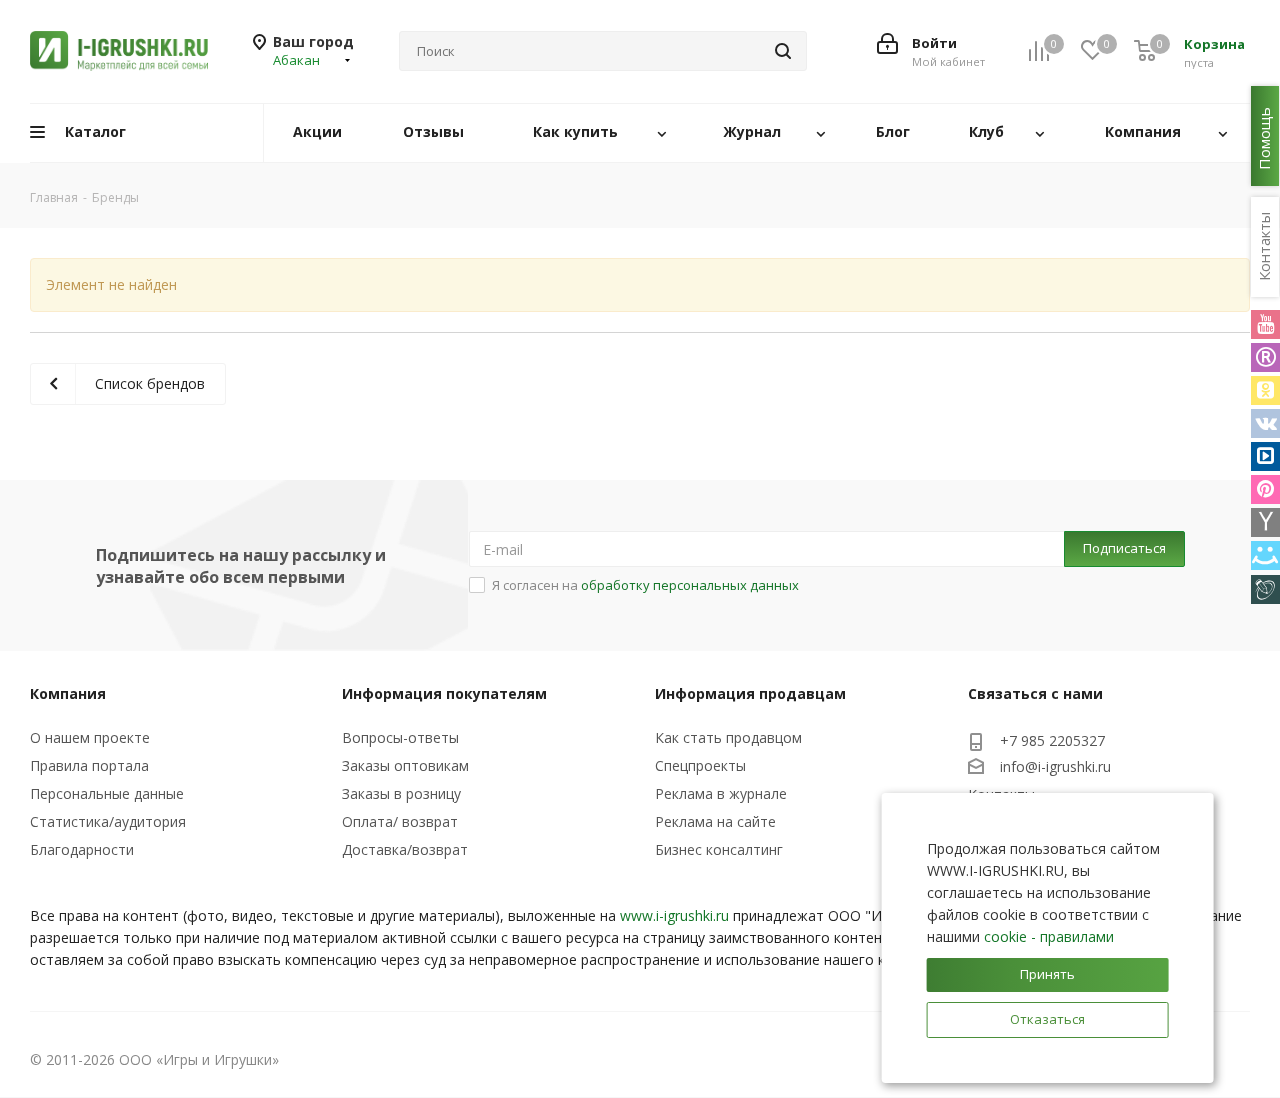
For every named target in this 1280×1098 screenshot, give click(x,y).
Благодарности (82, 849)
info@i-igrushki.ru (1055, 766)
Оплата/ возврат (400, 821)
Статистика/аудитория (108, 821)
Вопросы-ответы (400, 737)
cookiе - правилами (1049, 936)
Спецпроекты (700, 765)
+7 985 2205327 (1052, 740)
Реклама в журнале (721, 793)
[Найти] (783, 51)
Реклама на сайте (715, 821)
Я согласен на (645, 585)
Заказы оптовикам (405, 765)
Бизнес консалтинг (719, 849)
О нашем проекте (90, 737)
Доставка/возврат (405, 849)
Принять (1047, 974)
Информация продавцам (750, 693)
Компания (68, 693)
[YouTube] (1265, 324)
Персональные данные (107, 793)
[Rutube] (1265, 357)
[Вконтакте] (1265, 423)
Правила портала (89, 765)
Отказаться (1047, 1019)
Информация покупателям (444, 693)
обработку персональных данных (690, 585)
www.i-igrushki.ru (674, 915)
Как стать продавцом (728, 737)
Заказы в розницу (401, 793)
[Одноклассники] (1265, 390)
